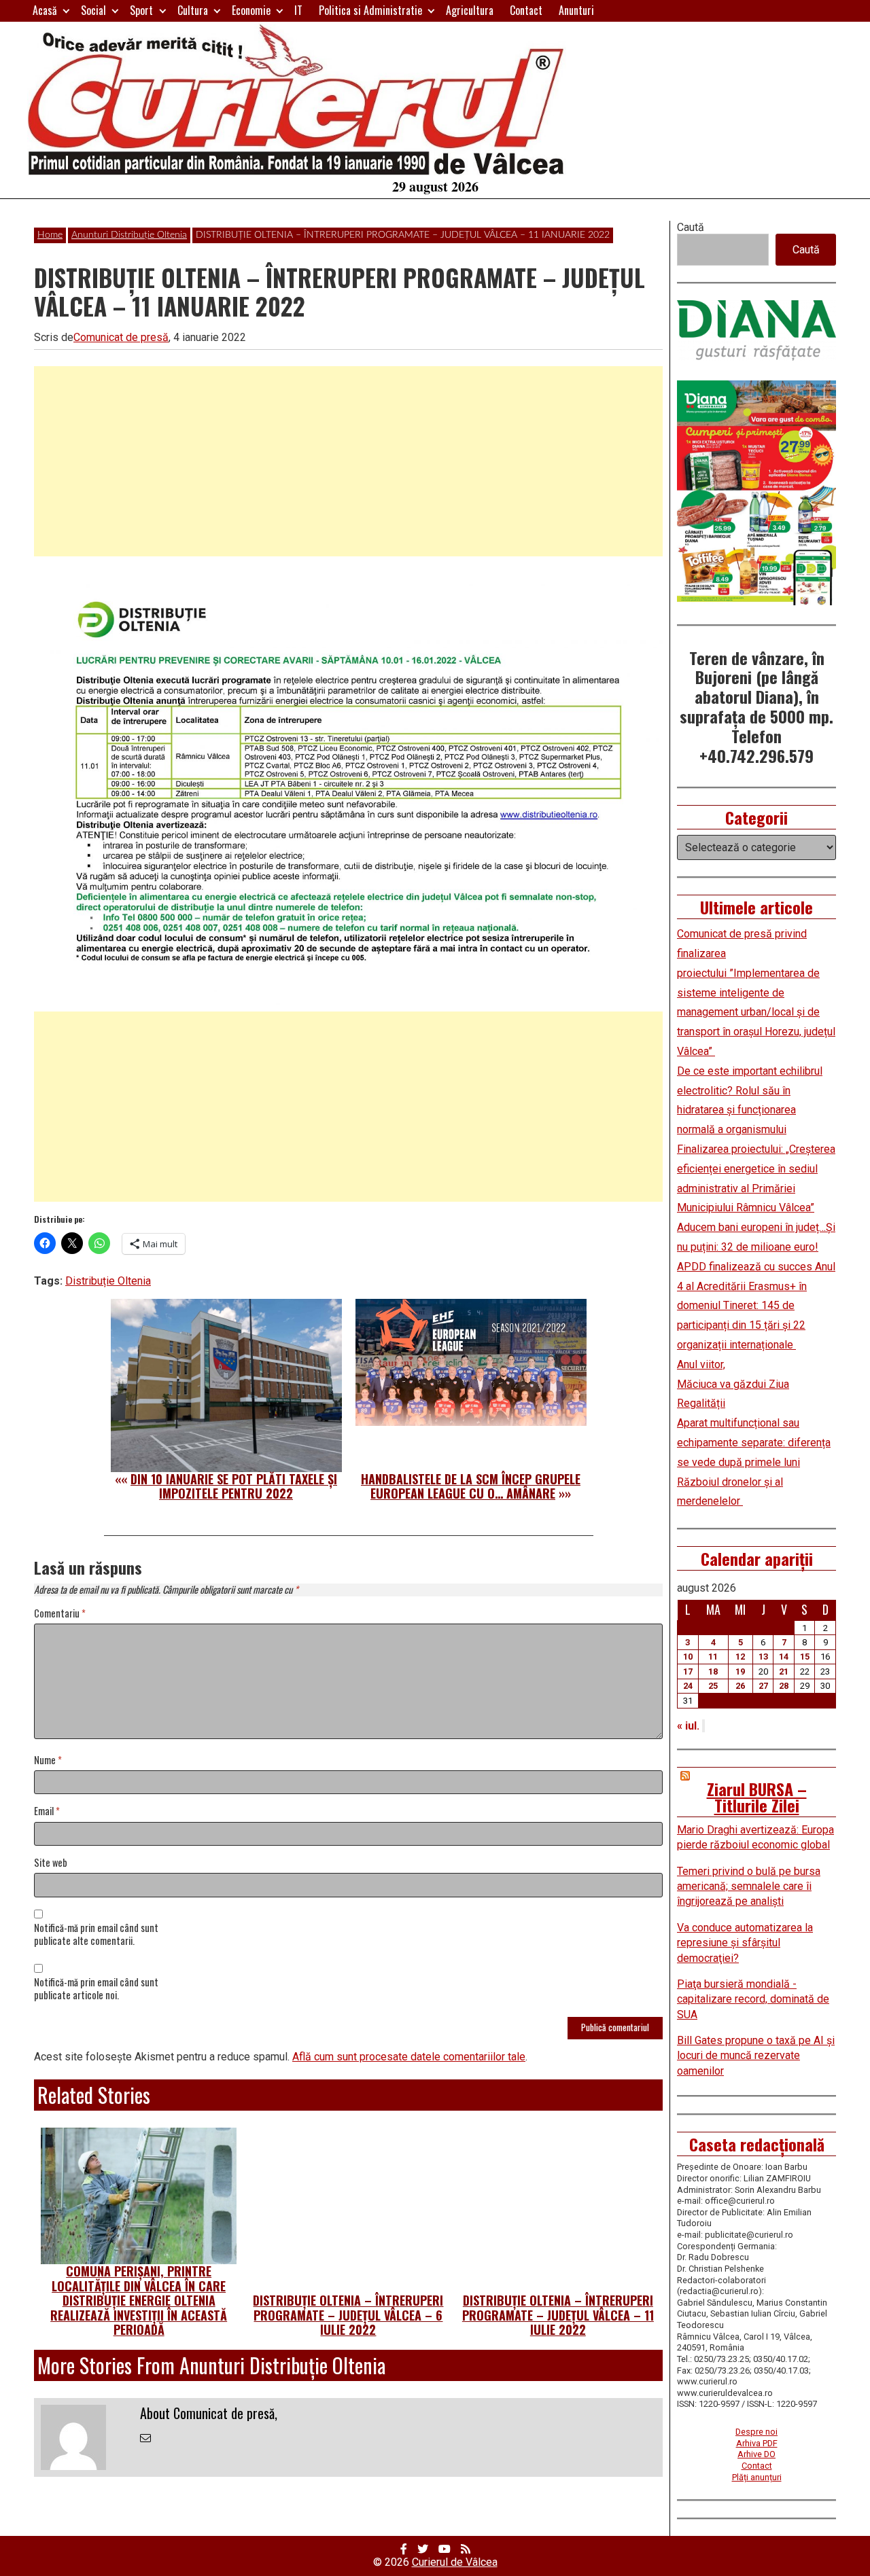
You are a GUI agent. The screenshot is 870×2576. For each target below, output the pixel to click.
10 (688, 1657)
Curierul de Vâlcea (455, 2562)
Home (50, 235)
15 (805, 1657)
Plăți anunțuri (757, 2477)
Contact (526, 10)
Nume (48, 1760)
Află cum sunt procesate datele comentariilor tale (409, 2057)
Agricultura (470, 10)
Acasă (45, 10)
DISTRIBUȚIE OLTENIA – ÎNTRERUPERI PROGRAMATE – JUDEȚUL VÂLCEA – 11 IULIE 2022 (558, 2315)
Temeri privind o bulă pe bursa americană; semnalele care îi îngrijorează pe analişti (749, 1886)
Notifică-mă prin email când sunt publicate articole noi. (96, 1989)
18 (713, 1671)
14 (784, 1657)
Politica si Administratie (370, 10)
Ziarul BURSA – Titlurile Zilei (757, 1797)
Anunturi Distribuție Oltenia (129, 235)
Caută (691, 227)
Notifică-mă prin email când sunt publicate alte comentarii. (96, 1935)
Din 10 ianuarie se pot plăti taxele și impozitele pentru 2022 (234, 1486)
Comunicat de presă (121, 337)
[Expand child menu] (66, 11)
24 (688, 1686)
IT (298, 10)
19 (740, 1671)
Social (93, 10)
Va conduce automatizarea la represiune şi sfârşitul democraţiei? (745, 1943)
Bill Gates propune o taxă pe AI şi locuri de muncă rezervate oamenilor (756, 2056)
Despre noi (756, 2432)
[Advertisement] (348, 461)
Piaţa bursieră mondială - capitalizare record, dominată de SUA (753, 1999)
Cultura (193, 10)
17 (688, 1671)
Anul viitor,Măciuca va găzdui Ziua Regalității (733, 1384)
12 (740, 1657)
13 (763, 1657)
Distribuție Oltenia (108, 1281)
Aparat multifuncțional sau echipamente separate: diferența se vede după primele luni (754, 1443)
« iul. (688, 1726)
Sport (141, 10)
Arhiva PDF (757, 2443)
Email (47, 1811)
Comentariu (60, 1614)
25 (713, 1686)
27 (763, 1686)
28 (784, 1686)
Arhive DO (756, 2454)
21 (784, 1671)
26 (740, 1686)
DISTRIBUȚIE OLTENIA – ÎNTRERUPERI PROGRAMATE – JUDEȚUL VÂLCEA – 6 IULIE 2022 (348, 2315)
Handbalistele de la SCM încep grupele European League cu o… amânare (471, 1486)
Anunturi (576, 10)
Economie (251, 10)
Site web (51, 1863)
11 (713, 1657)
